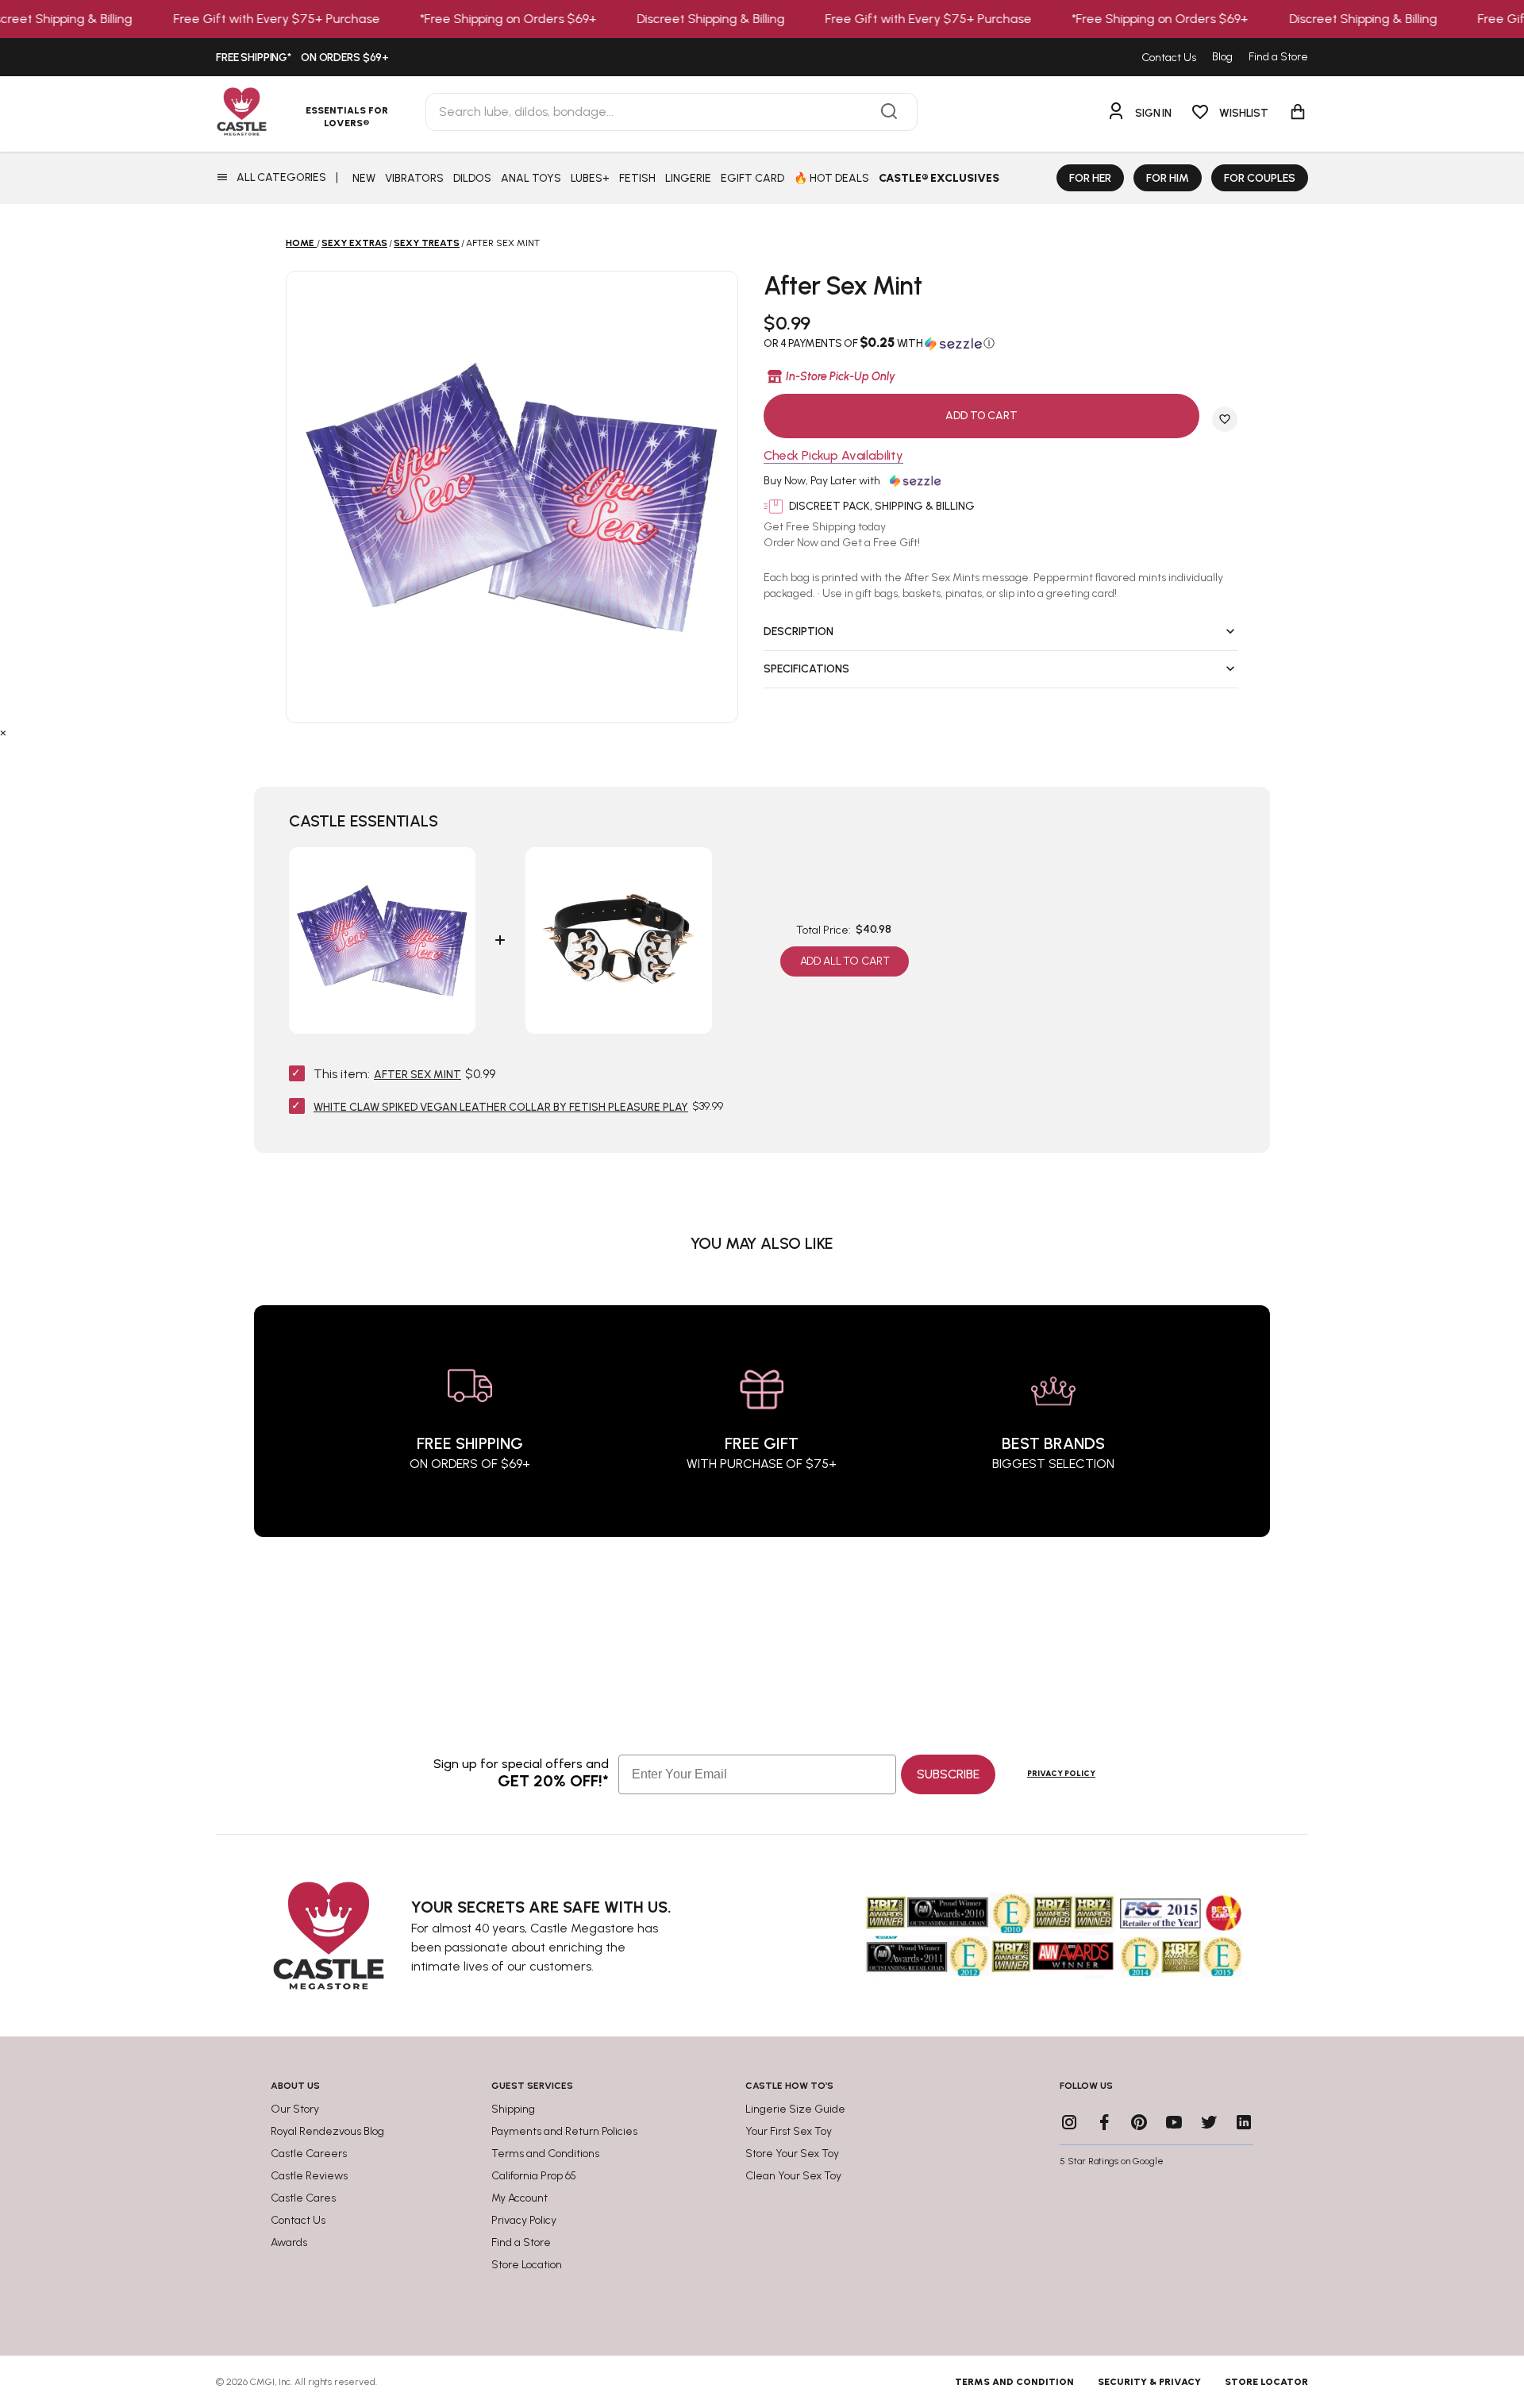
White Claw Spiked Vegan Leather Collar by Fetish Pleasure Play (501, 1107)
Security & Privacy (1149, 2382)
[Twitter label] (1209, 2122)
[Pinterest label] (1139, 2122)
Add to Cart (981, 416)
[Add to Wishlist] (1225, 419)
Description (799, 632)
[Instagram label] (1069, 2122)
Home (300, 243)
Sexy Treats (427, 243)
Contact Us (1169, 58)
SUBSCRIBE (948, 1774)
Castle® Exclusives (939, 178)
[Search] (889, 112)
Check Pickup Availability (833, 456)
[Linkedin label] (1244, 2122)
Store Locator (1266, 2382)
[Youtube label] (1174, 2122)
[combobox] (672, 112)
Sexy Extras (354, 243)
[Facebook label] (1104, 2122)
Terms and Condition (1014, 2382)
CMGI (262, 2382)
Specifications (806, 669)
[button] (1001, 343)
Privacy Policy (1061, 1773)
